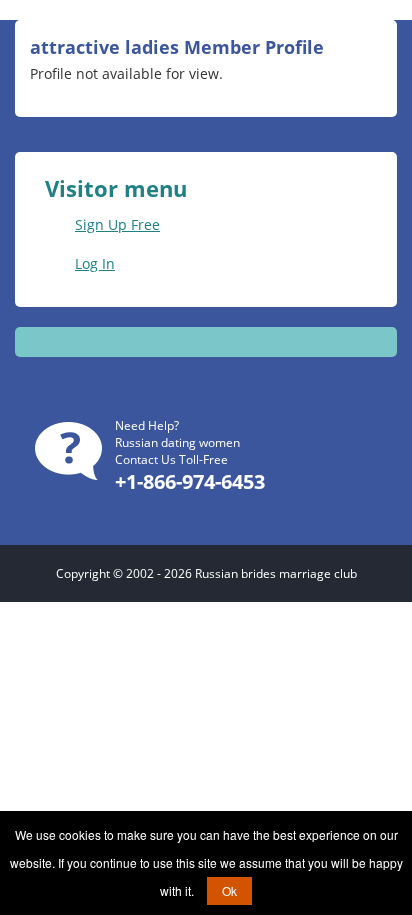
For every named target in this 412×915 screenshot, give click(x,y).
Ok (229, 890)
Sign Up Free (117, 224)
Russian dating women (177, 442)
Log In (95, 263)
